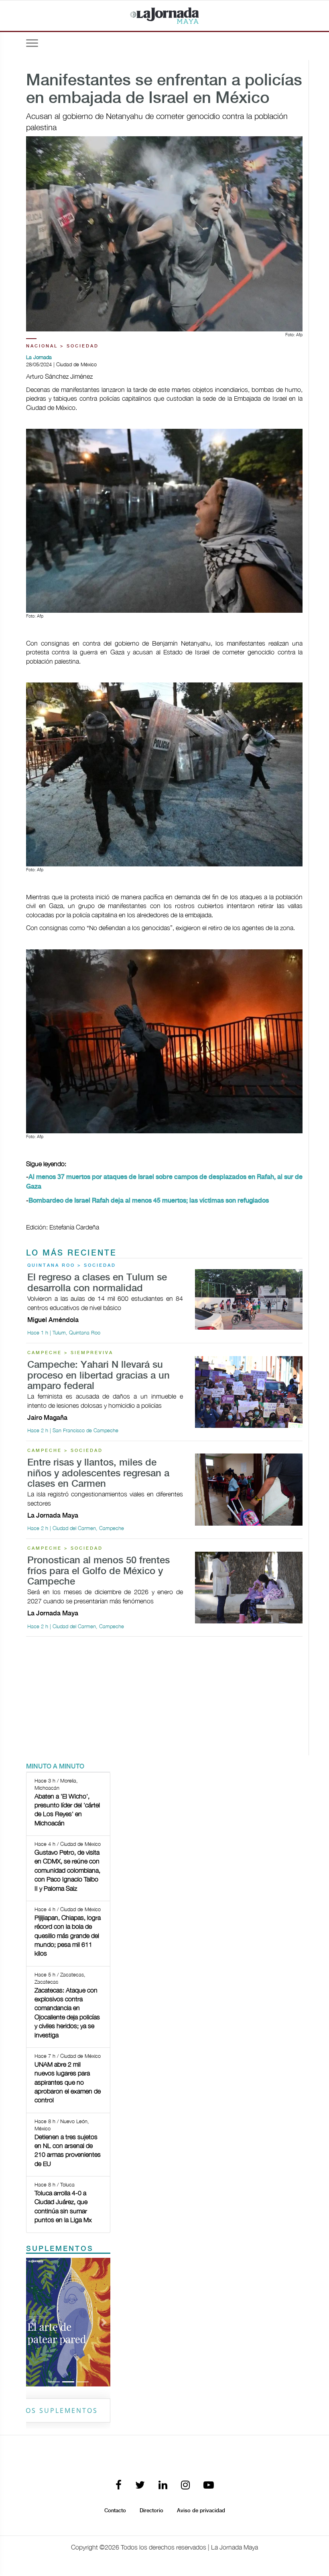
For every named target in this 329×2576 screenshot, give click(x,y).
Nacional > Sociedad (62, 346)
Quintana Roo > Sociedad (72, 1266)
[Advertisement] (164, 1699)
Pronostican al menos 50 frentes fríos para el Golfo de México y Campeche (98, 1571)
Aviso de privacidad (201, 2511)
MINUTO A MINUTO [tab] (55, 1767)
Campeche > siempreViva (70, 1353)
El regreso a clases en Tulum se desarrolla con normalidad (97, 1283)
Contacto (115, 2511)
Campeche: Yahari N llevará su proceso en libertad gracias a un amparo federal (98, 1376)
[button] (32, 2322)
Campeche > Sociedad (65, 1451)
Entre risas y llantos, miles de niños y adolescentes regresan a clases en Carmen (98, 1474)
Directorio (151, 2511)
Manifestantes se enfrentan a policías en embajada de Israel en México (164, 90)
